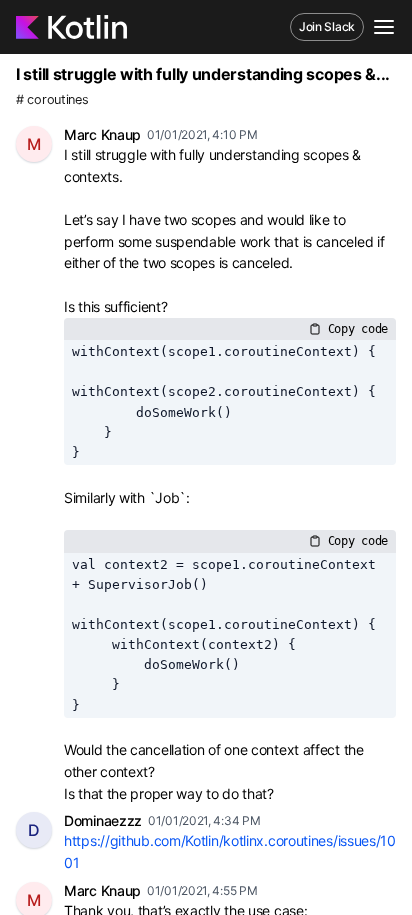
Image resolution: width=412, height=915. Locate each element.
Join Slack (327, 26)
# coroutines (52, 99)
